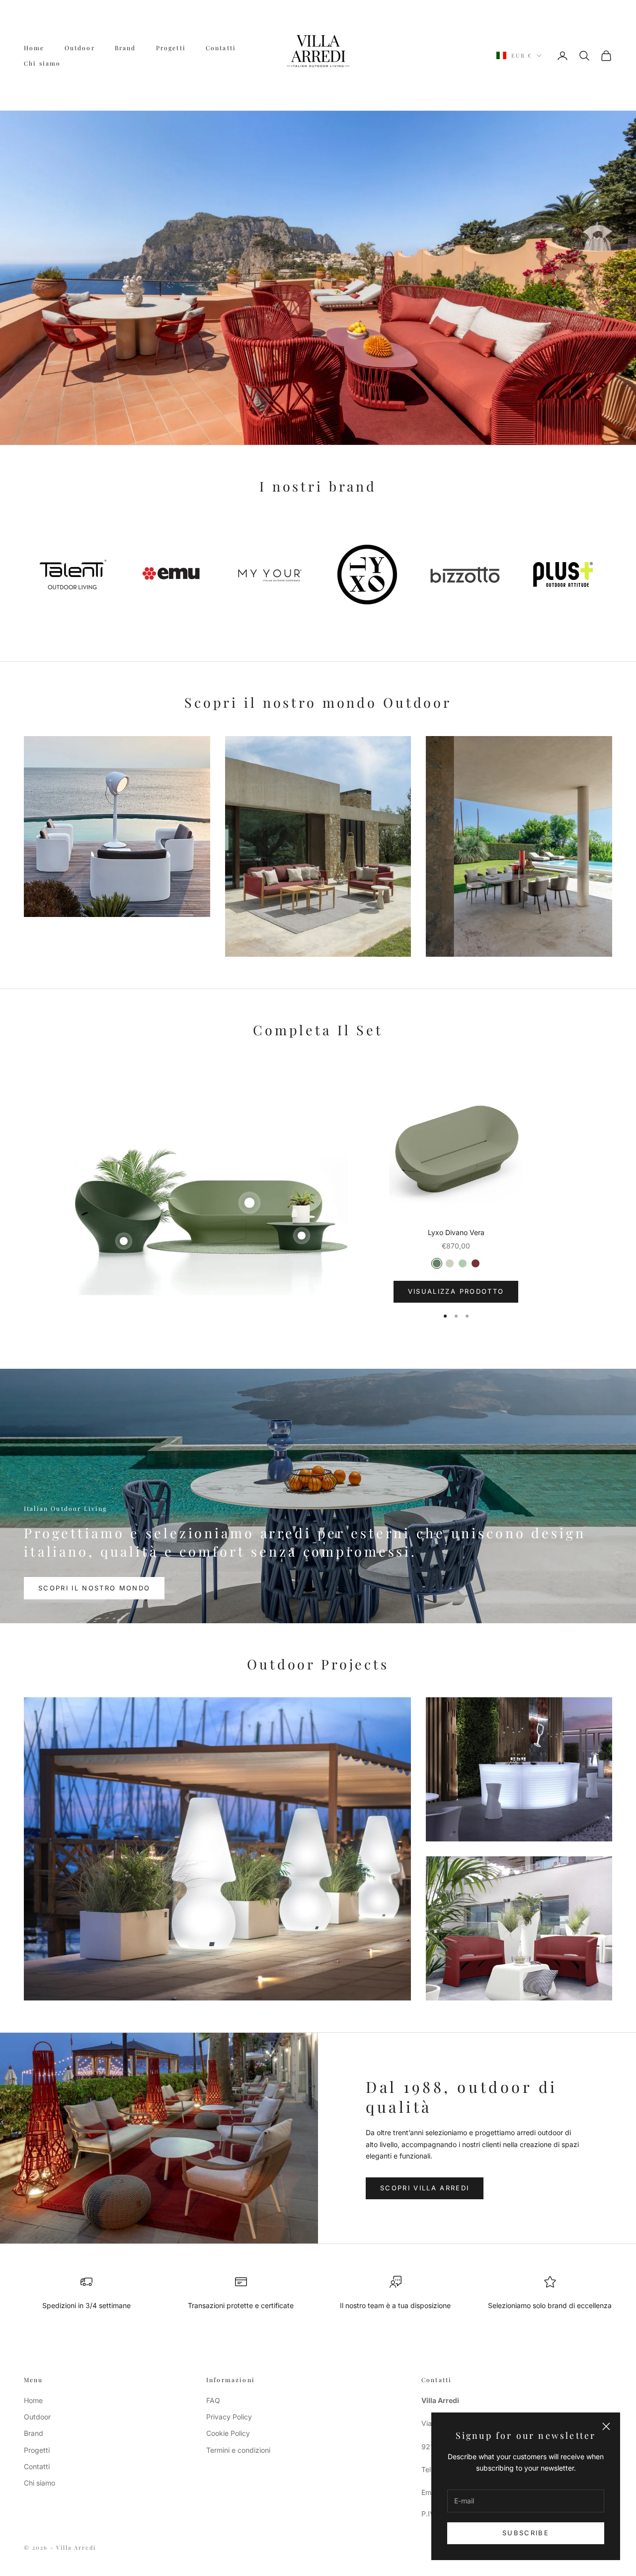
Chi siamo (42, 63)
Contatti (221, 48)
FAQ (213, 2400)
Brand (125, 48)
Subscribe (526, 2533)
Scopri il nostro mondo (94, 1588)
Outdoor (80, 48)
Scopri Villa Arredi (425, 2188)
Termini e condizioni (238, 2450)
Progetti (171, 48)
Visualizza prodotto (456, 1291)
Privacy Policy (229, 2417)
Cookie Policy (228, 2433)
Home (34, 48)
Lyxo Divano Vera (456, 1232)
